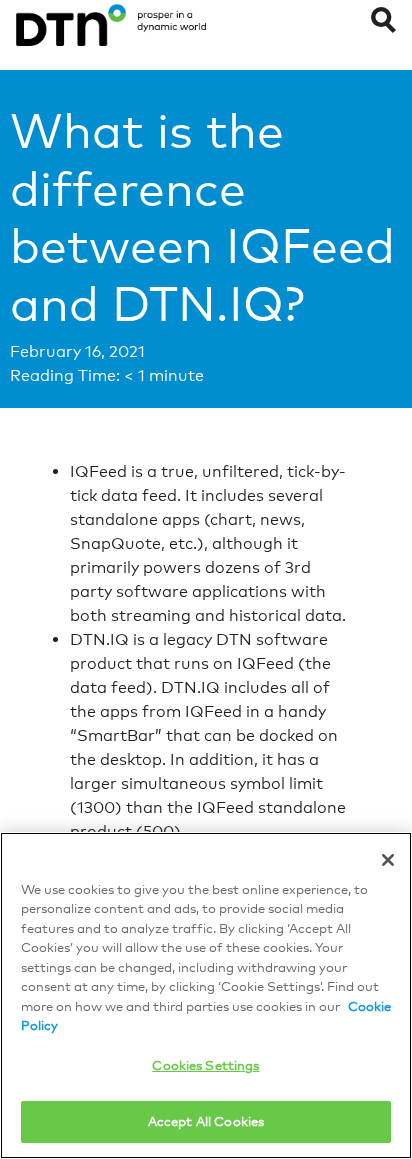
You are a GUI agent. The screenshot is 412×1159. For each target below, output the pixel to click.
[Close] (388, 860)
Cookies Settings (205, 1065)
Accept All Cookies (206, 1121)
